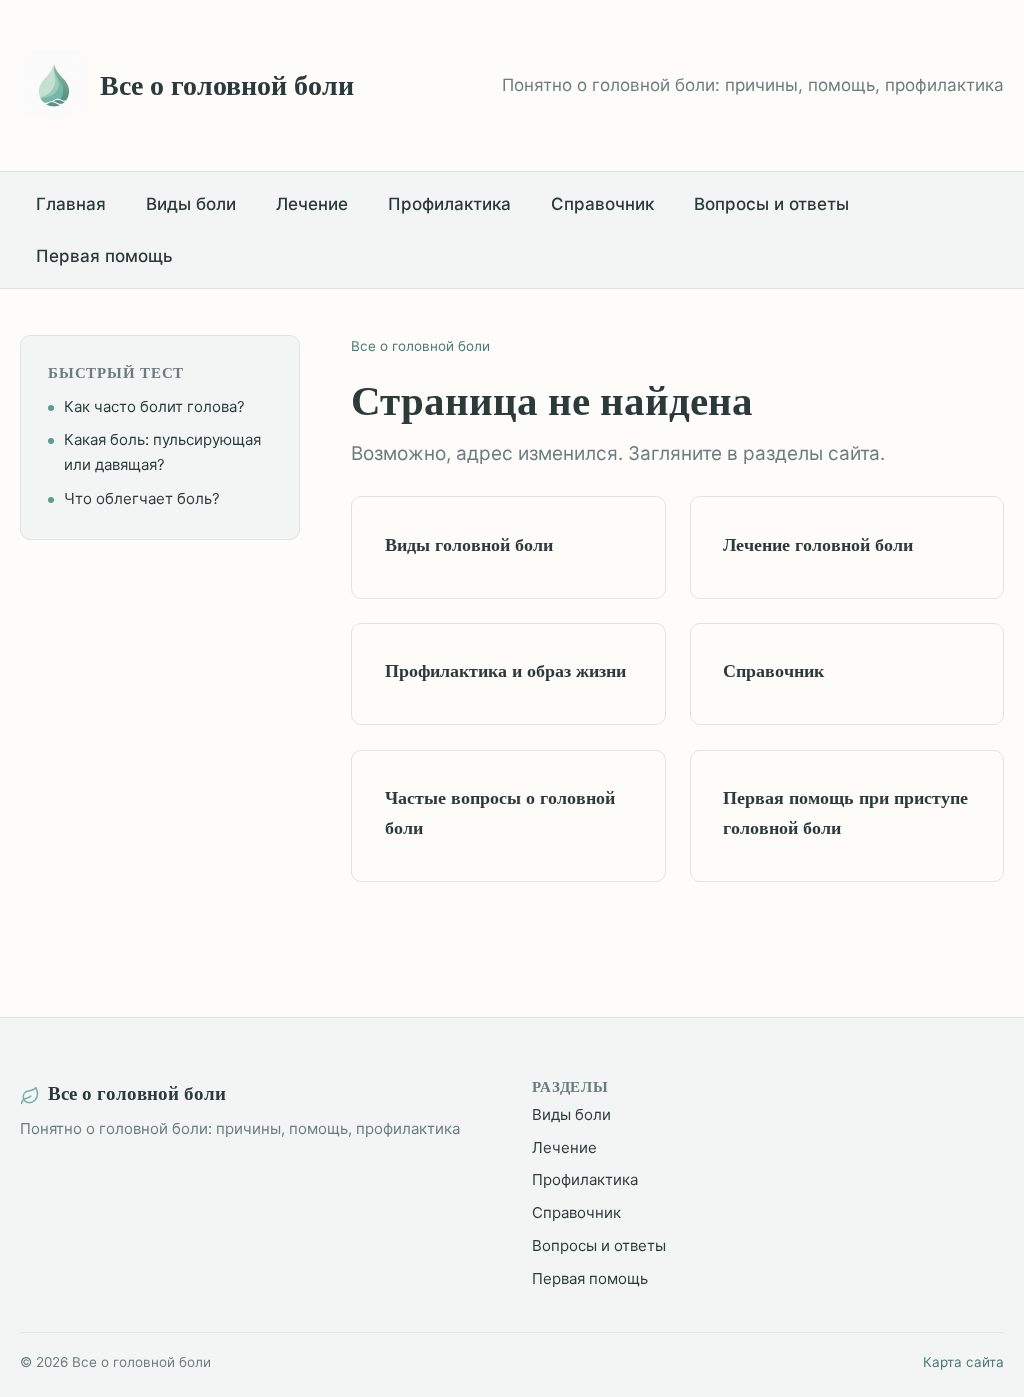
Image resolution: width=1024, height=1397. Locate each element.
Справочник (602, 204)
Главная (71, 204)
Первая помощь (104, 256)
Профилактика (449, 204)
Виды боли (191, 204)
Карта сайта (963, 1362)
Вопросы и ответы (771, 204)
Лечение (312, 204)
